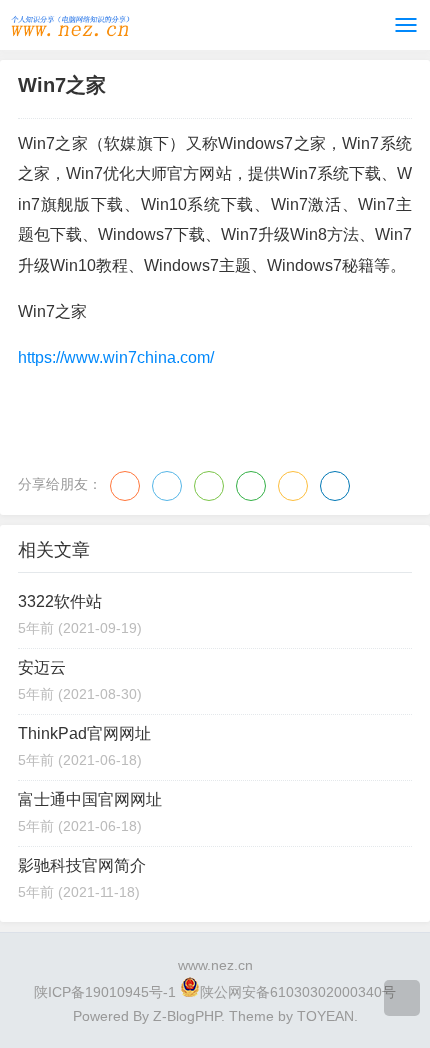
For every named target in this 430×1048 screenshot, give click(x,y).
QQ (167, 486)
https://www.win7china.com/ (116, 357)
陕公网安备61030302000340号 (298, 992)
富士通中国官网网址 (90, 799)
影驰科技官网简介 (82, 865)
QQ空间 (293, 486)
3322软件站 (60, 601)
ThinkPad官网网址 (84, 733)
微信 (209, 486)
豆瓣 (251, 486)
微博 (125, 486)
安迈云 (42, 667)
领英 (335, 486)
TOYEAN (325, 1016)
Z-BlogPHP (187, 1016)
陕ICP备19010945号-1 (105, 992)
